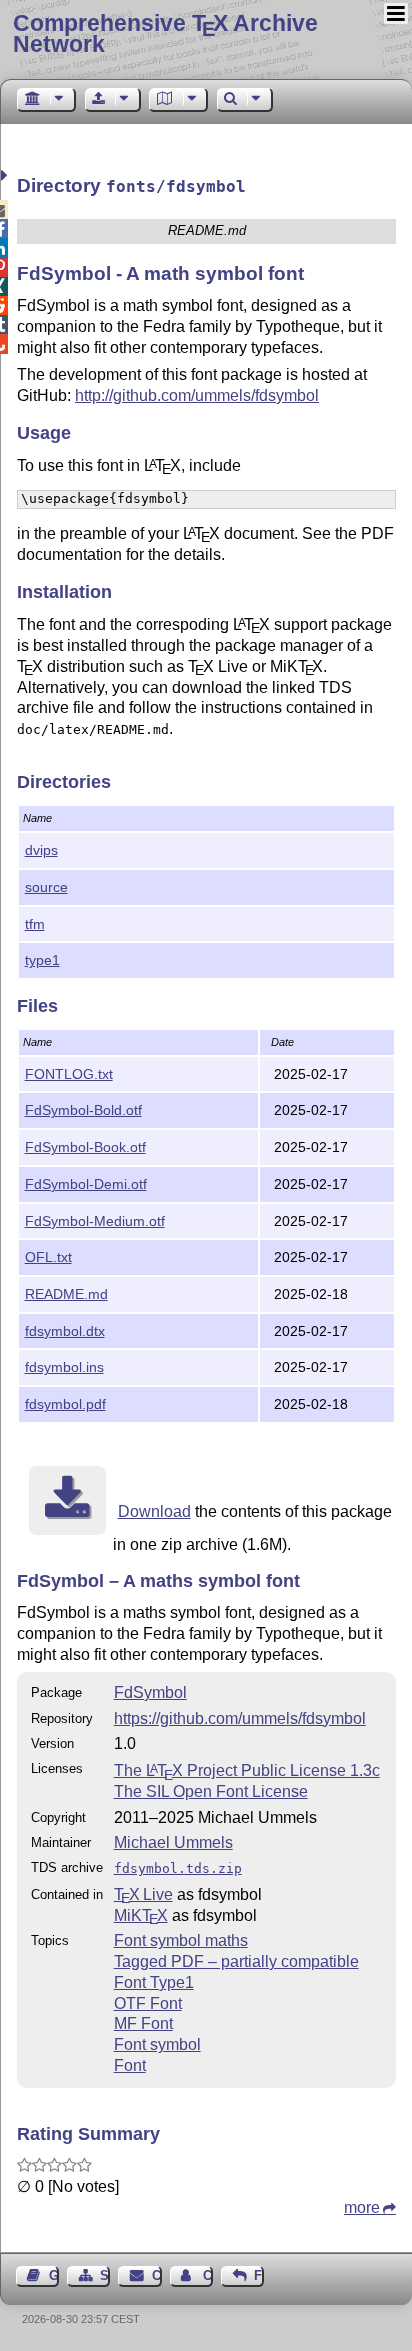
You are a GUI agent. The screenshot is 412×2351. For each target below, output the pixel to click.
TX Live (143, 1894)
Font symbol (157, 2044)
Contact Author (208, 2275)
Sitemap (105, 2275)
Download (154, 1511)
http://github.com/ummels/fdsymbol (197, 395)
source (46, 887)
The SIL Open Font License (211, 1791)
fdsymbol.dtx (65, 1331)
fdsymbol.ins (64, 1367)
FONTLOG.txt (69, 1074)
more (362, 2207)
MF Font (143, 2023)
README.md (66, 1294)
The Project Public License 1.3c (247, 1770)
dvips (41, 850)
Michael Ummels (173, 1842)
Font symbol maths (181, 1940)
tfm (35, 924)
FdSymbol (150, 1692)
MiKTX (141, 1915)
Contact (156, 2275)
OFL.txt (48, 1257)
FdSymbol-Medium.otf (95, 1221)
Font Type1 (154, 1982)
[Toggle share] (6, 175)
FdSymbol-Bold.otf (83, 1110)
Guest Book (54, 2275)
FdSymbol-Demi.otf (86, 1184)
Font (130, 2065)
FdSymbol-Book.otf (85, 1147)
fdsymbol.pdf (65, 1404)
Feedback (259, 2275)
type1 (42, 960)
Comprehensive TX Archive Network (165, 33)
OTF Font (148, 2003)
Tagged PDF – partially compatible (236, 1961)
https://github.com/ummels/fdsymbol (240, 1718)
